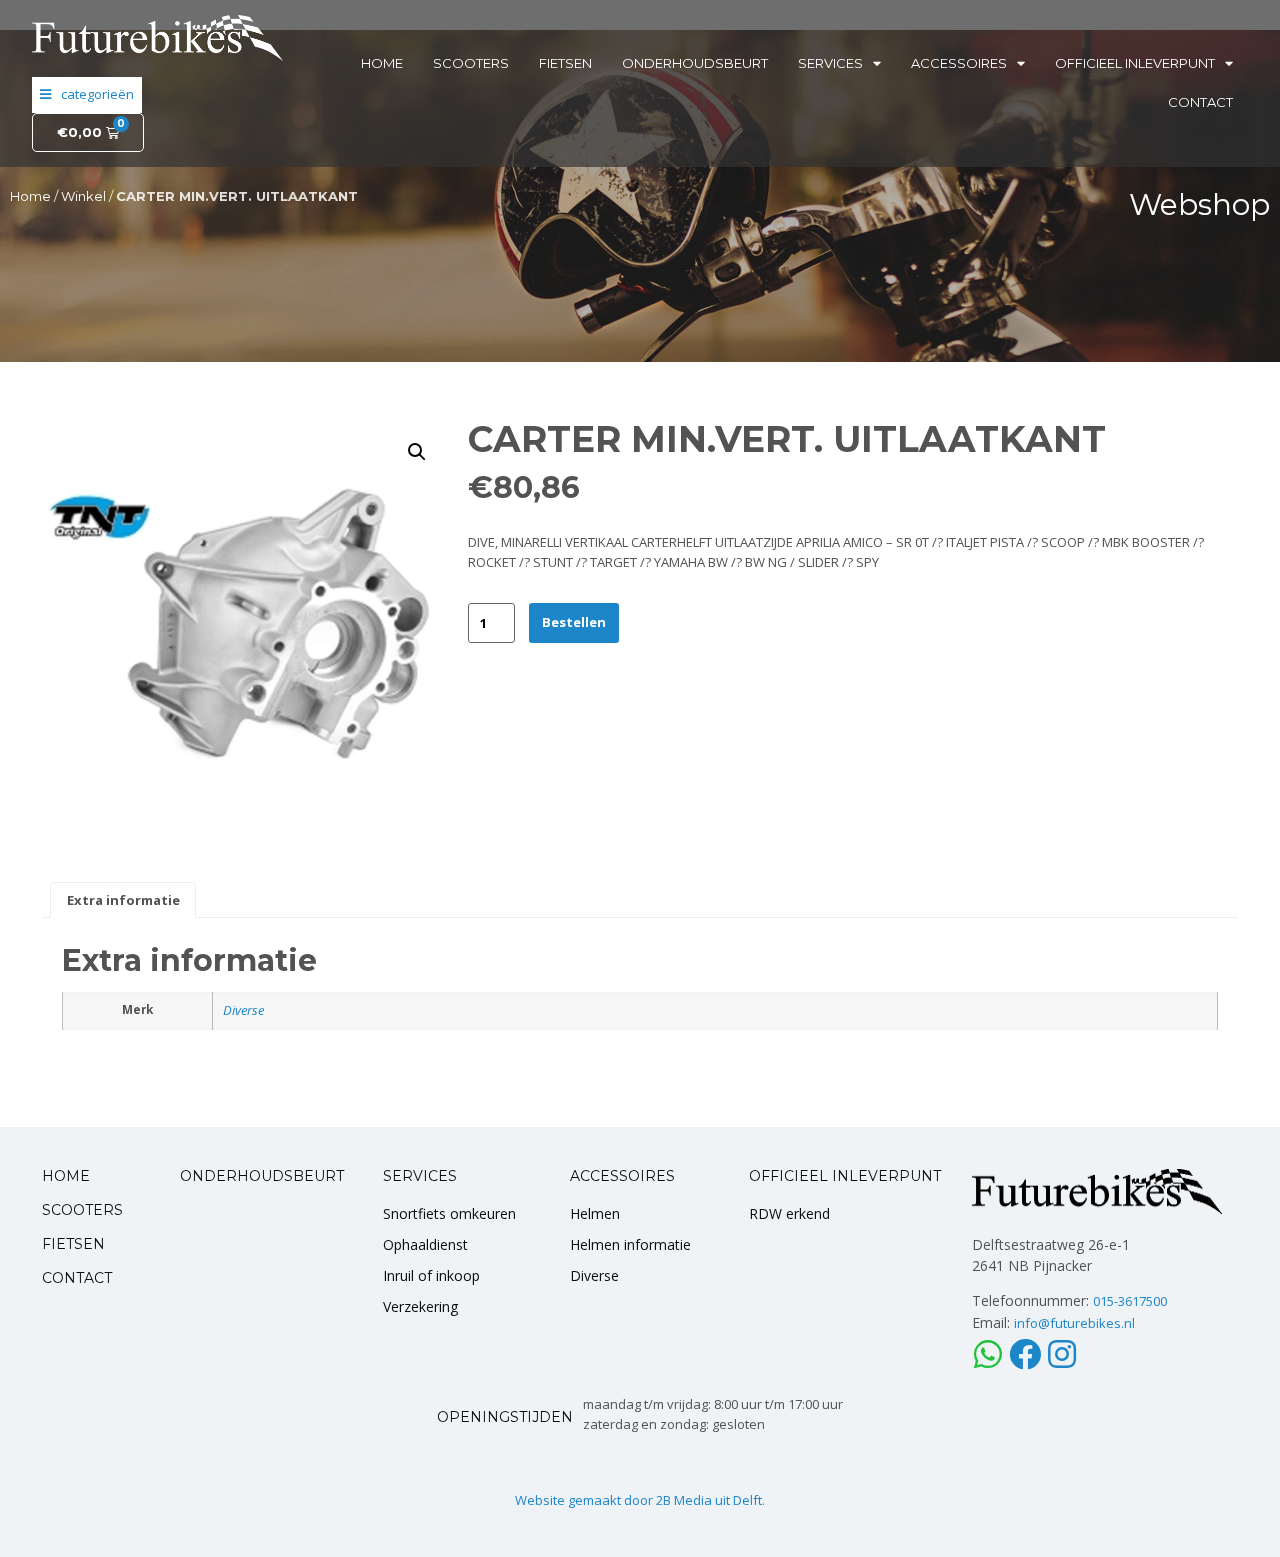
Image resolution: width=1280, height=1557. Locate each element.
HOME (66, 1176)
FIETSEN (73, 1244)
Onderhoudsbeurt (695, 63)
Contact (1200, 102)
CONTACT (77, 1278)
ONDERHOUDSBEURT (262, 1176)
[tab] (123, 900)
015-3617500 (1130, 1301)
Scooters (471, 63)
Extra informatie (123, 900)
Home (382, 63)
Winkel (83, 196)
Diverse (243, 1010)
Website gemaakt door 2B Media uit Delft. (640, 1500)
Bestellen (574, 622)
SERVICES (420, 1176)
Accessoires (959, 63)
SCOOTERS (82, 1210)
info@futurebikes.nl (1074, 1323)
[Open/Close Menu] (87, 95)
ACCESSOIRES (622, 1176)
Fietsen (565, 63)
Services (830, 63)
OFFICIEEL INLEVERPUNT (845, 1176)
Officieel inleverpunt (1135, 63)
